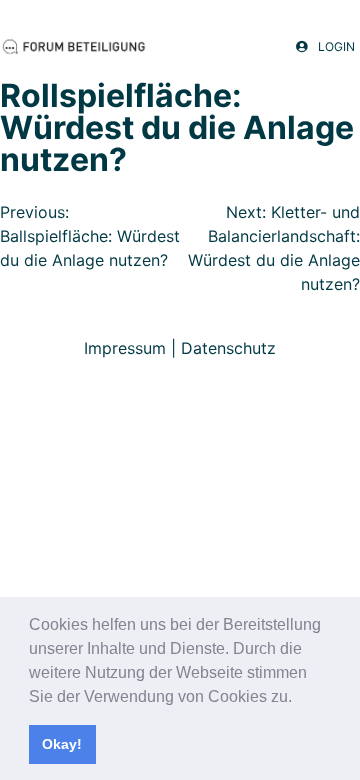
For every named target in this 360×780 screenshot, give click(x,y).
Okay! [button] (62, 744)
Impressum (125, 348)
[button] (299, 698)
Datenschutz (228, 348)
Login (336, 47)
